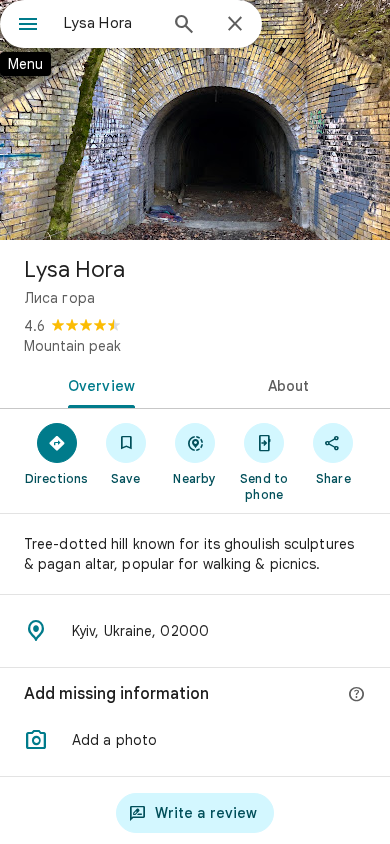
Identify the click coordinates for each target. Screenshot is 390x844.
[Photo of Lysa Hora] (195, 120)
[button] (195, 740)
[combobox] (110, 23)
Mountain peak (72, 346)
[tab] (97, 384)
